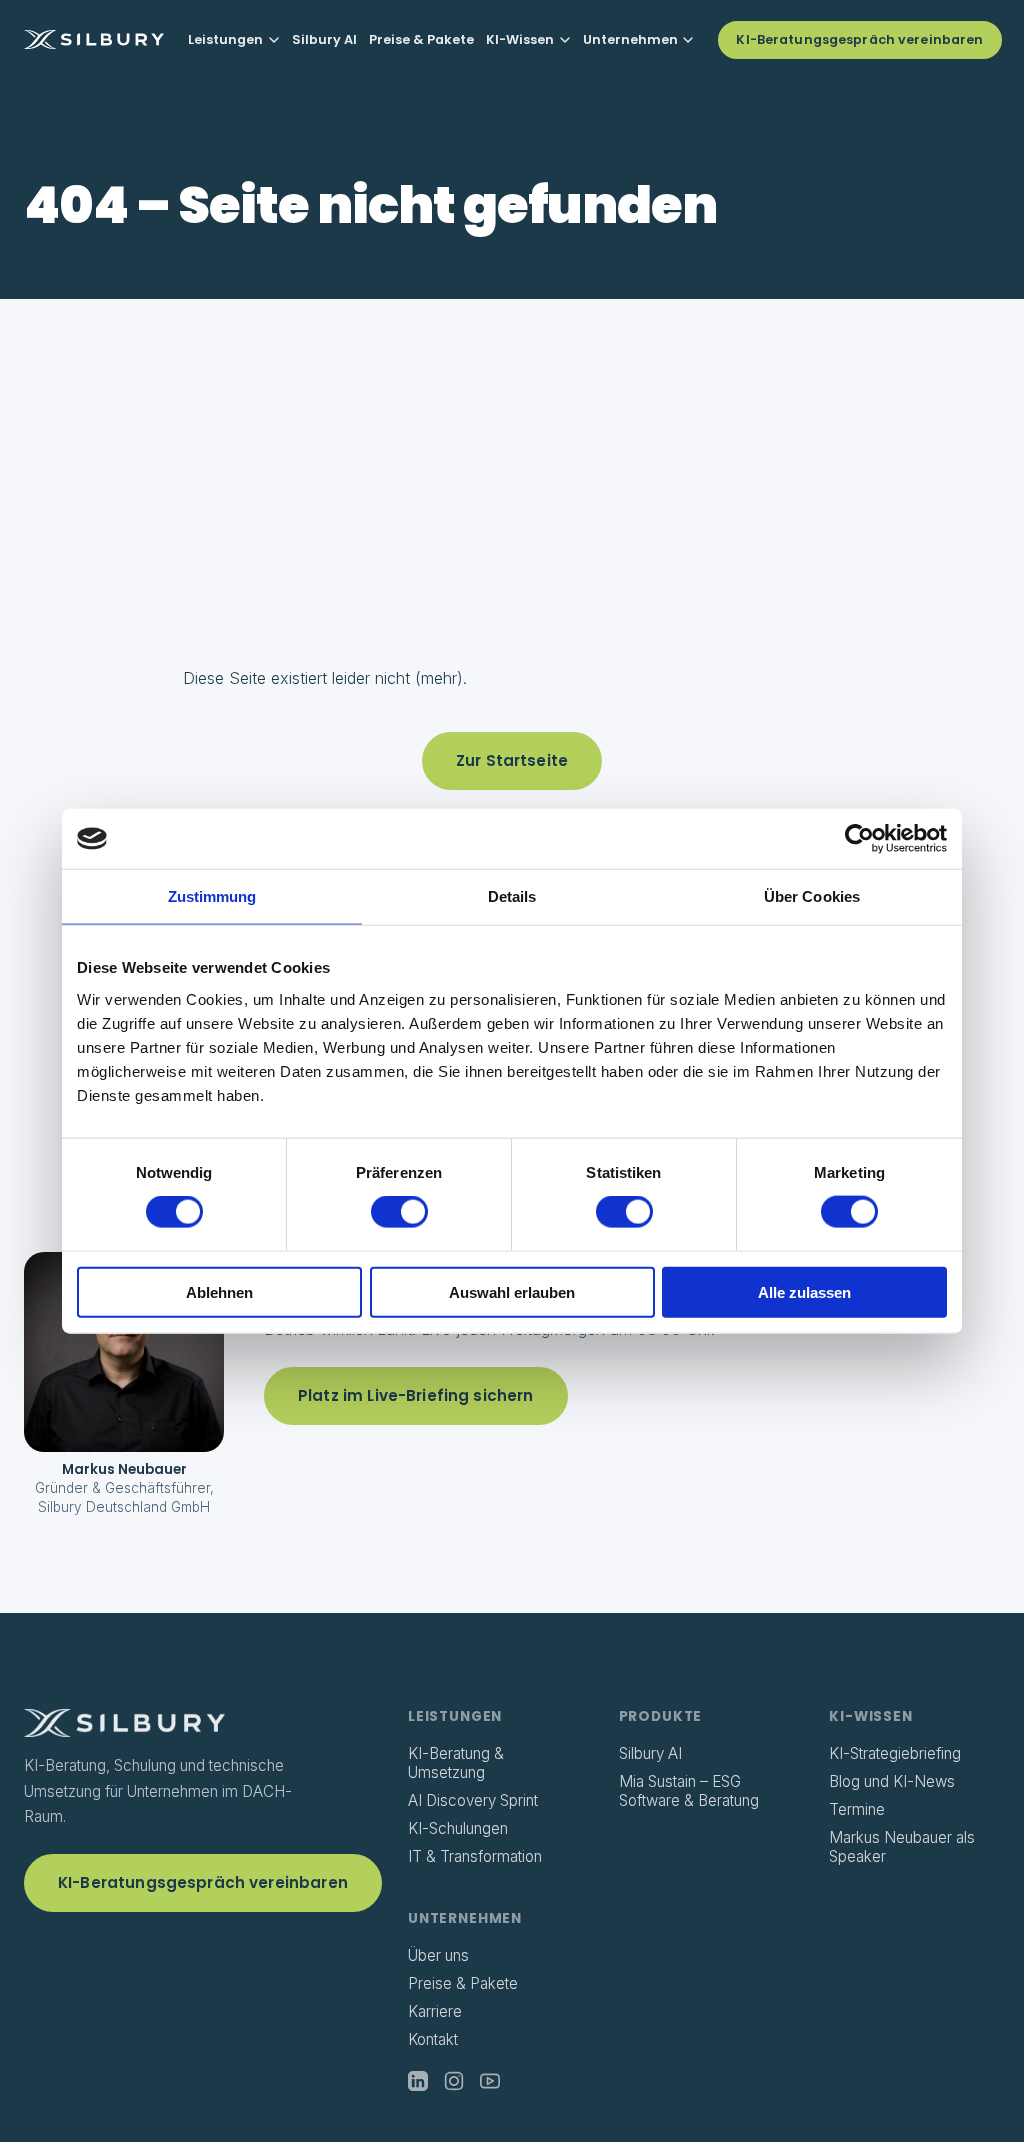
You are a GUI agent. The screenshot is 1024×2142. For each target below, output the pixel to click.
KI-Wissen (520, 39)
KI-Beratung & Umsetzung (456, 1762)
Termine (857, 1809)
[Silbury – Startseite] (94, 40)
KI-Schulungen (458, 1828)
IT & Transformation (475, 1856)
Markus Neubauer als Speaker (902, 1846)
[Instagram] (454, 2081)
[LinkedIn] (418, 2081)
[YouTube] (490, 2081)
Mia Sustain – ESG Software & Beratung (689, 1790)
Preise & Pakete (421, 39)
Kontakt (433, 2039)
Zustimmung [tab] (212, 896)
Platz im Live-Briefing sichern (416, 1395)
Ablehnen (219, 1291)
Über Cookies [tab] (812, 896)
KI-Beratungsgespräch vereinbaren (859, 39)
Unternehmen (630, 39)
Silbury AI (324, 39)
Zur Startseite (512, 760)
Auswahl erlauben (512, 1291)
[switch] (399, 1212)
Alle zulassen (804, 1291)
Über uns (438, 1955)
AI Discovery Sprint (473, 1800)
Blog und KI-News (892, 1781)
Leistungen (225, 39)
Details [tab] (512, 896)
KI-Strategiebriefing (895, 1753)
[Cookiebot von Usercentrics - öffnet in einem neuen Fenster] (859, 839)
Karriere (435, 2011)
